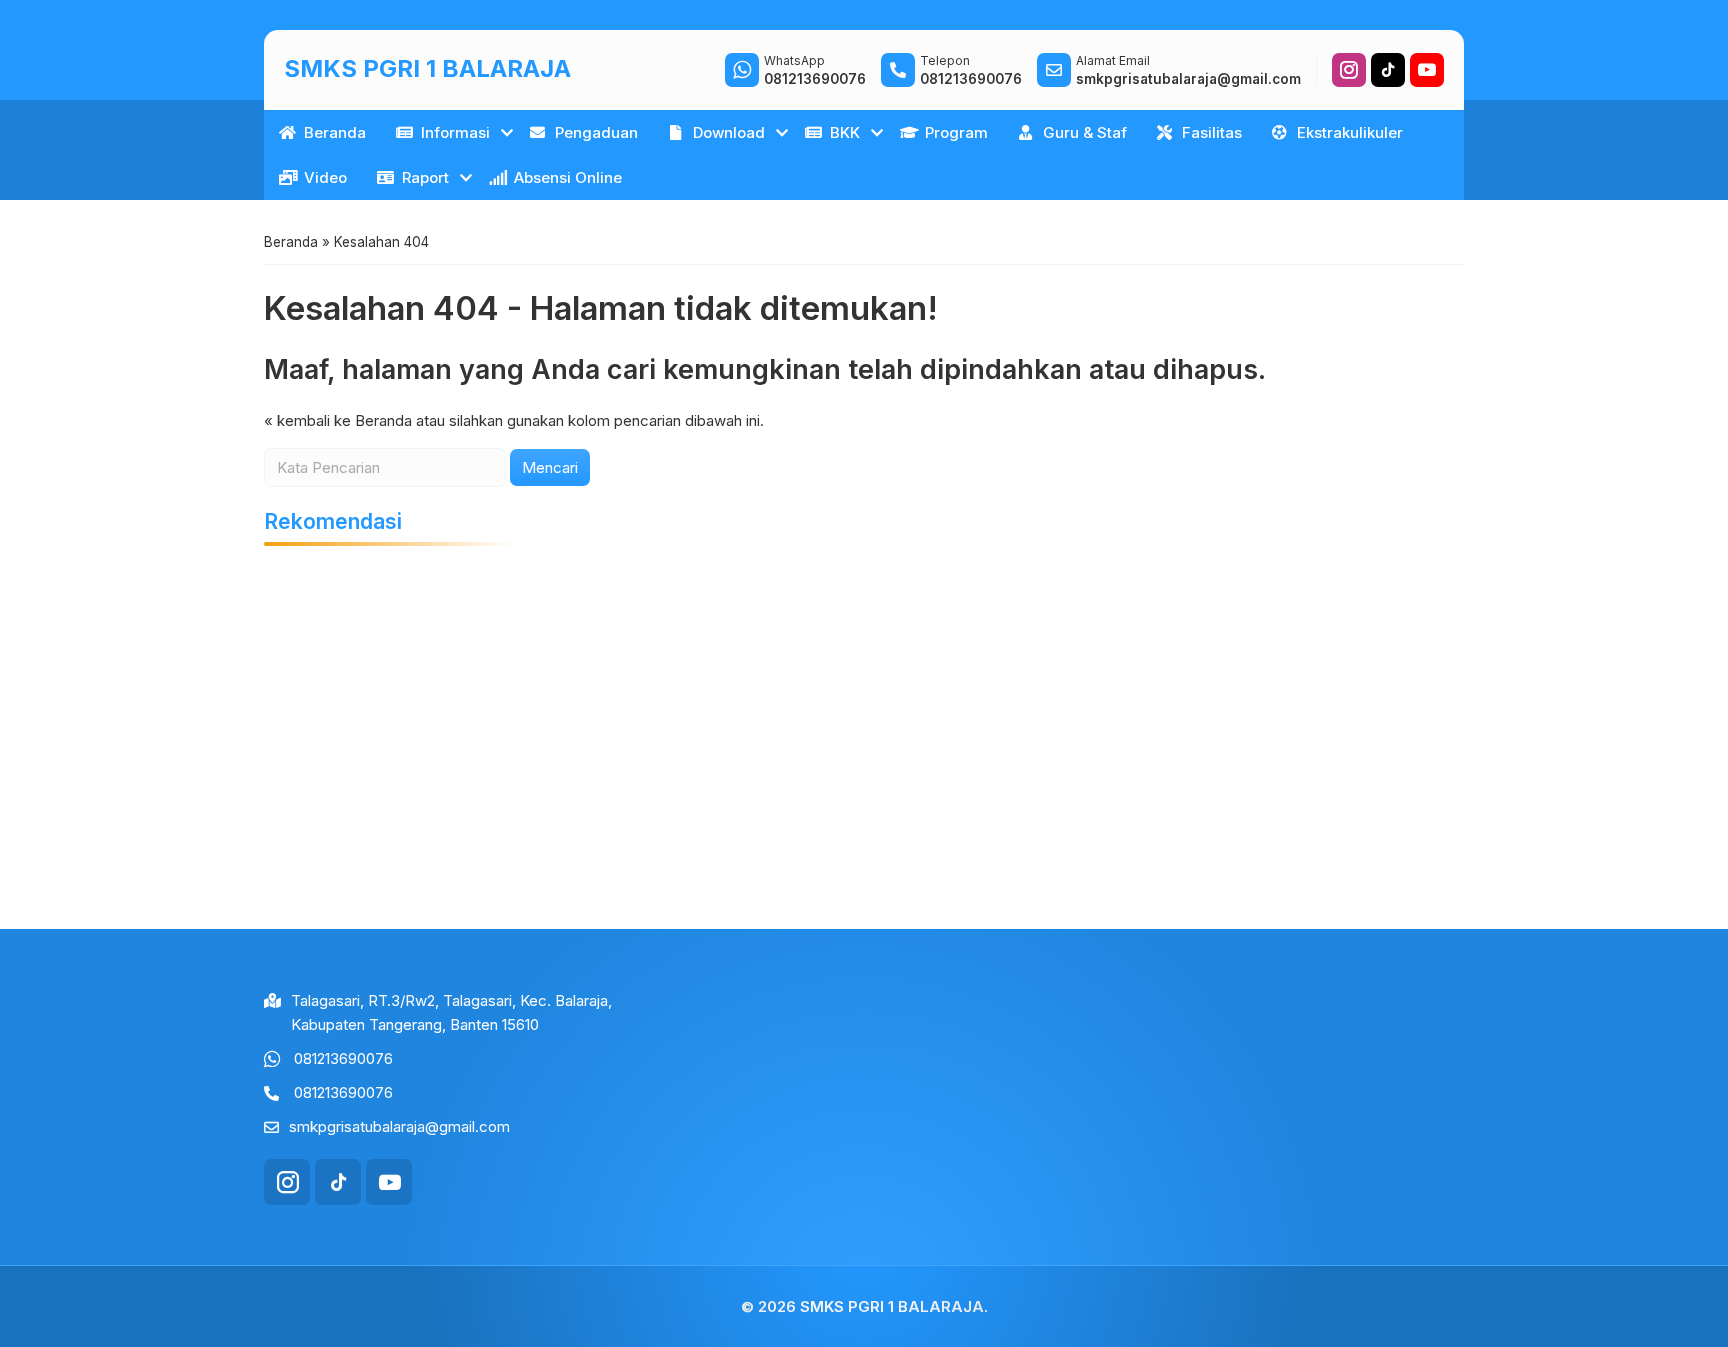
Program (956, 132)
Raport (425, 177)
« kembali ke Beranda (338, 420)
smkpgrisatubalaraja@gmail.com (399, 1126)
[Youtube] (1427, 70)
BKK (845, 132)
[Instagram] (1349, 70)
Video (325, 177)
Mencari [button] (550, 467)
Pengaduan (596, 132)
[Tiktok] (1388, 70)
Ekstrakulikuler (1350, 132)
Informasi (455, 132)
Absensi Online (568, 177)
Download (729, 132)
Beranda (335, 132)
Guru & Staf (1085, 132)
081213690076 (343, 1058)
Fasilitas (1212, 132)
